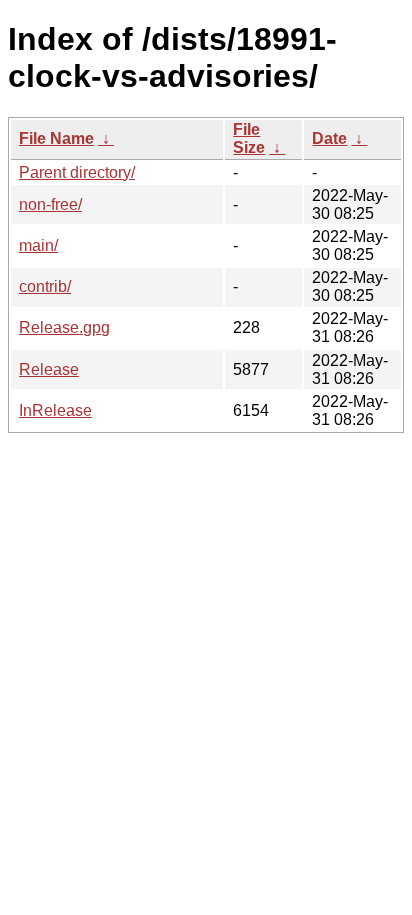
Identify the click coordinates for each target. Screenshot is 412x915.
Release (49, 369)
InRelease (55, 410)
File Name (56, 138)
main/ (38, 245)
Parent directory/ (77, 172)
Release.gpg (64, 327)
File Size (249, 138)
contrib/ (45, 286)
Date (329, 138)
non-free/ (50, 204)
